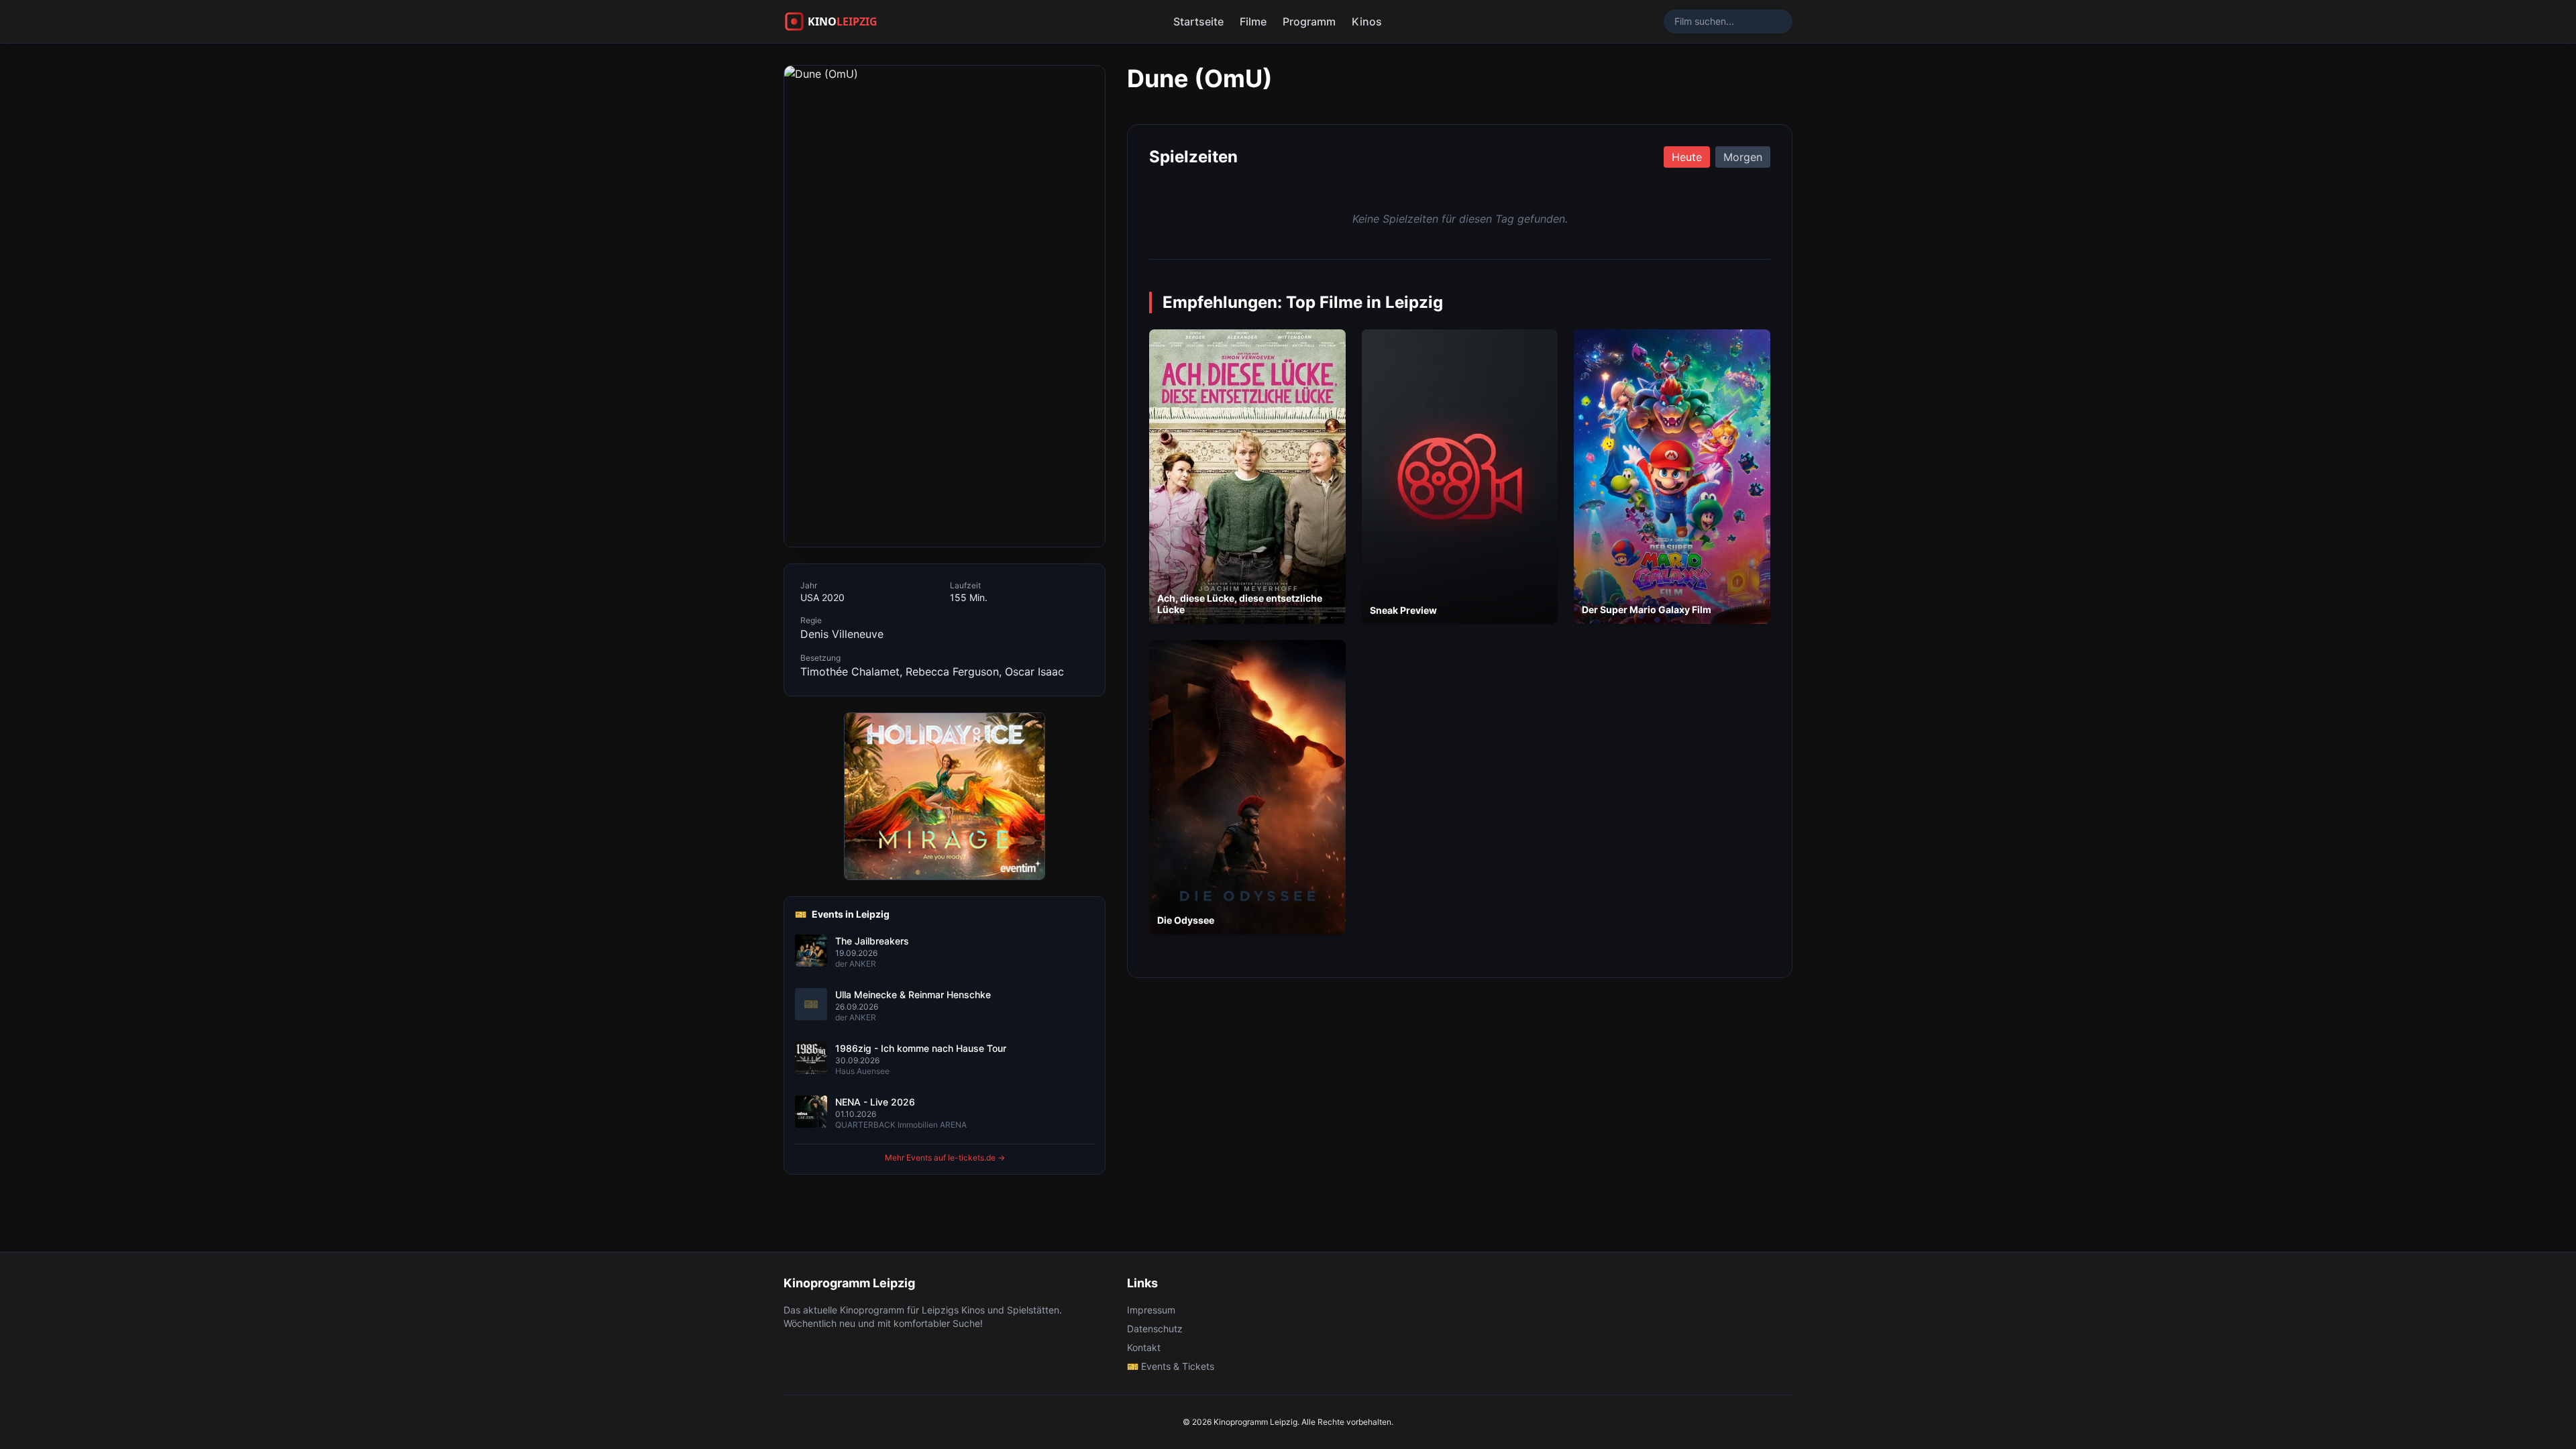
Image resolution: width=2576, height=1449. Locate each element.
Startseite (1198, 21)
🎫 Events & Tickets (1171, 1366)
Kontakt (1144, 1347)
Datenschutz (1155, 1329)
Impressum (1151, 1310)
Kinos (1367, 21)
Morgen (1743, 157)
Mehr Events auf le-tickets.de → (945, 1158)
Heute (1687, 157)
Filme (1253, 21)
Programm (1309, 21)
